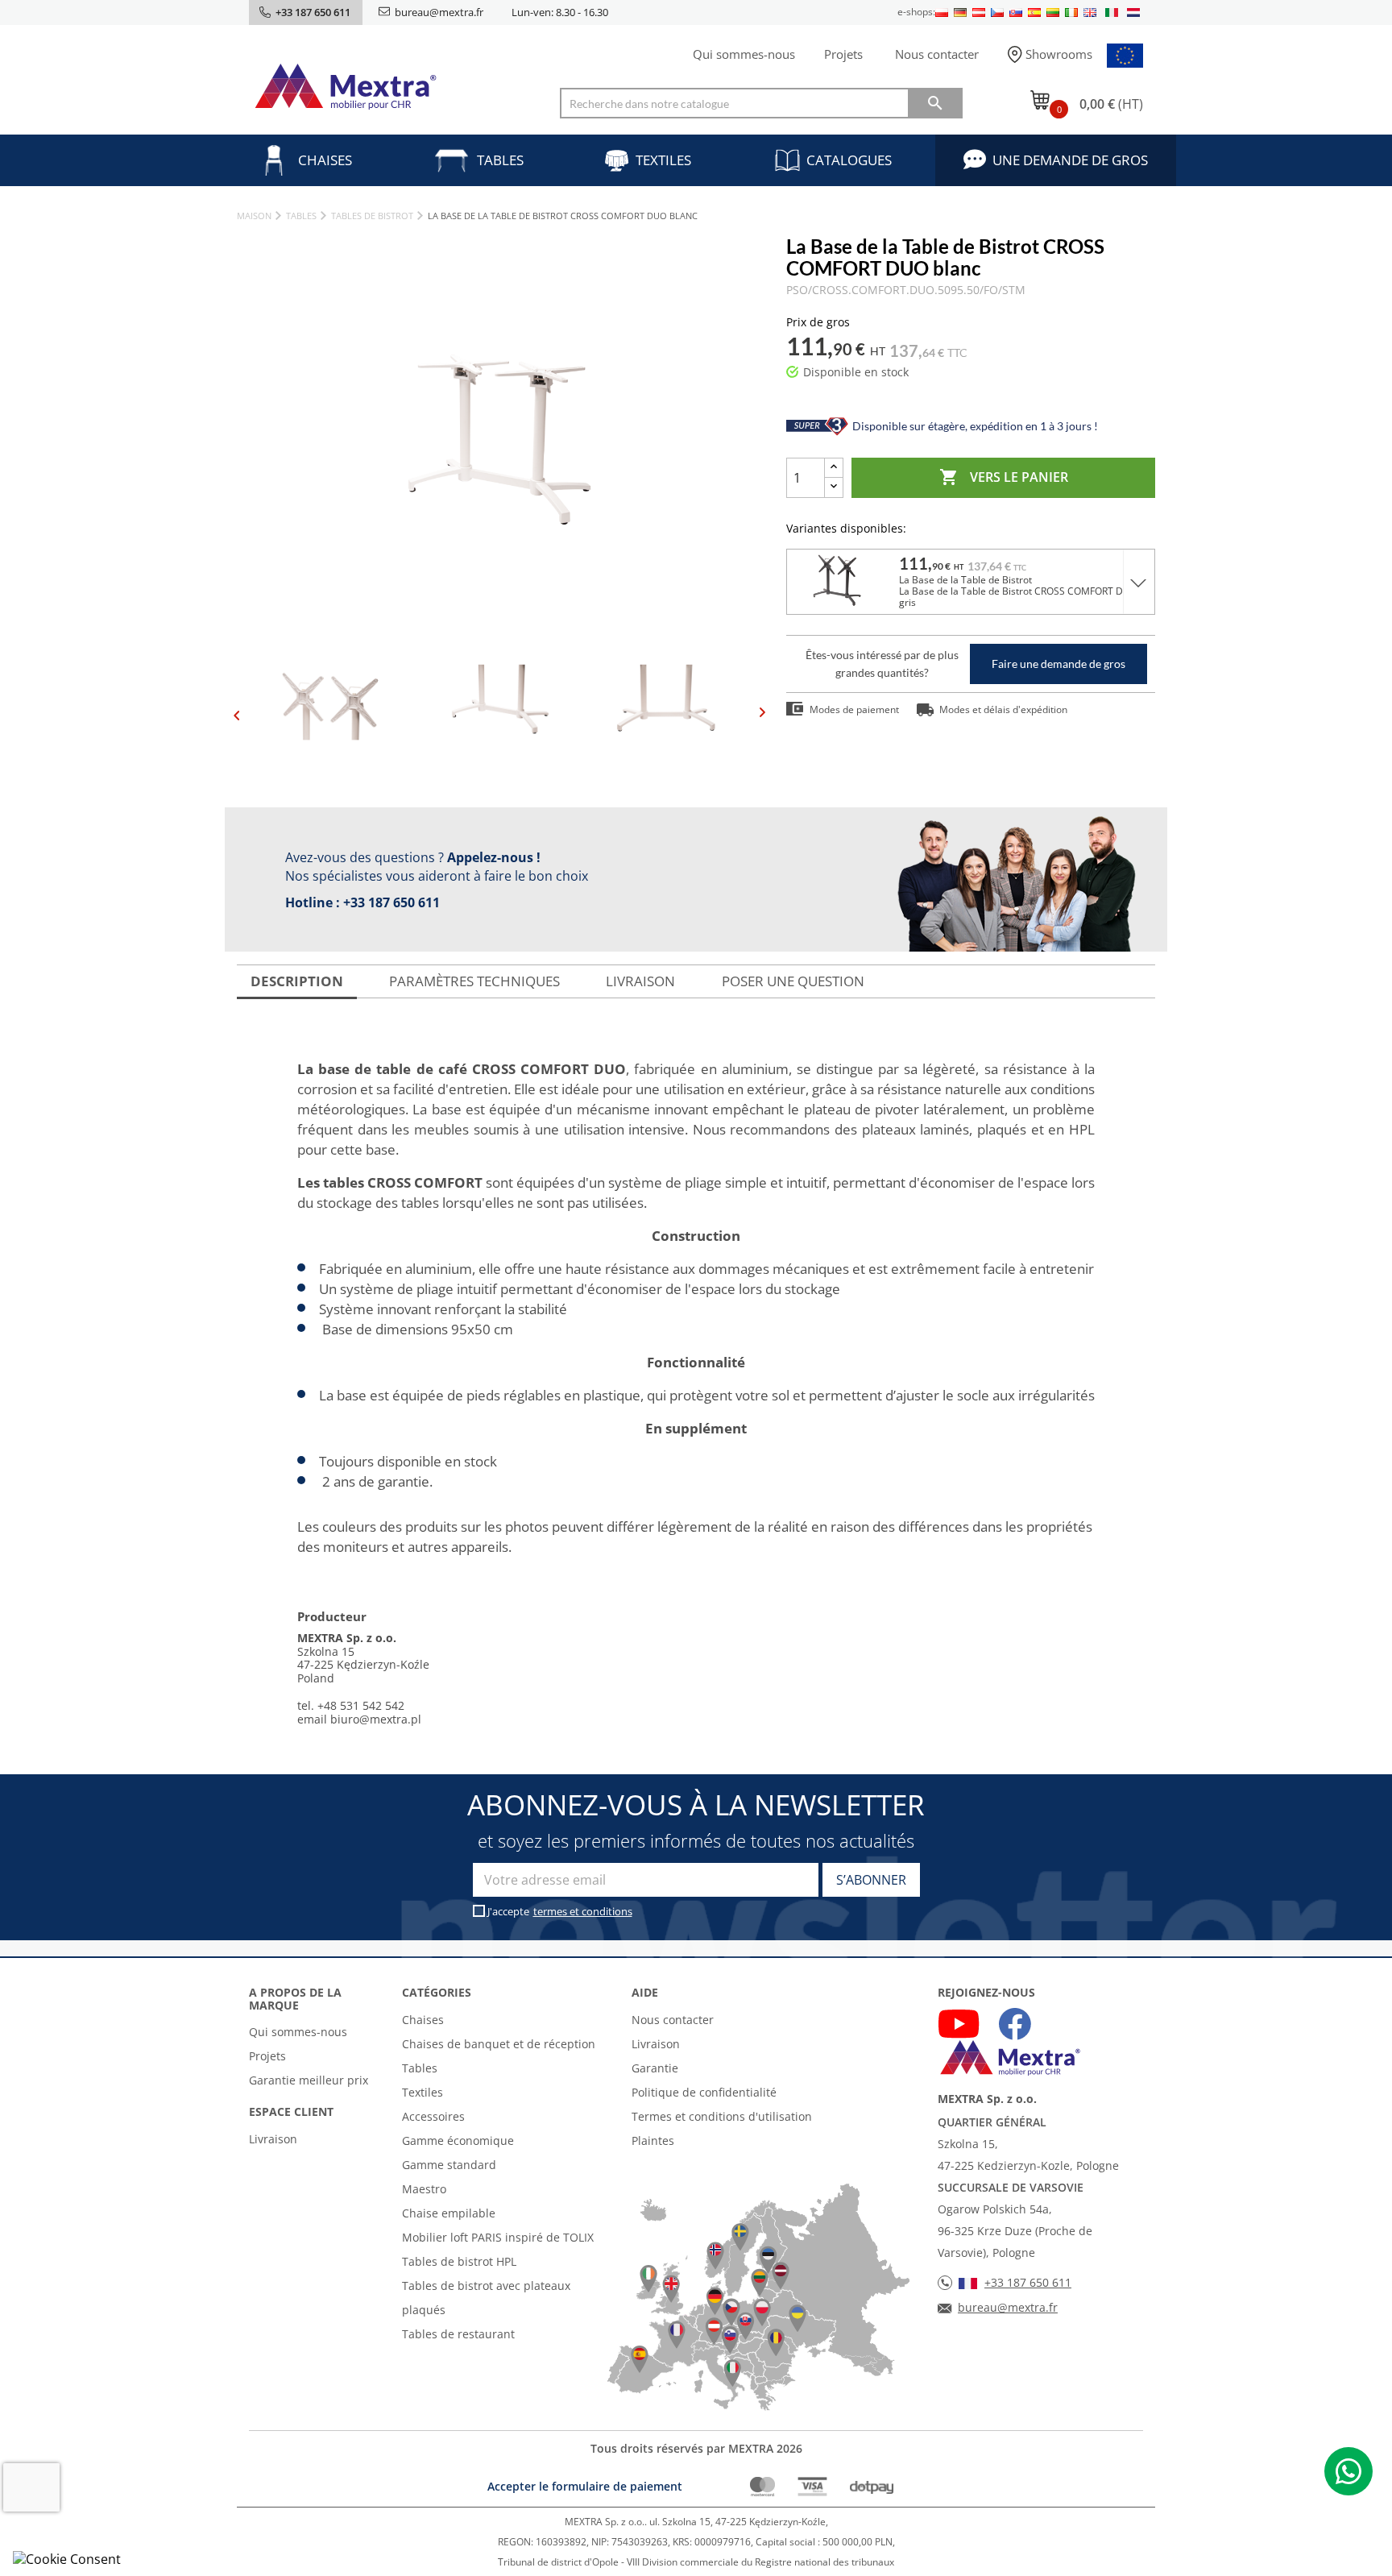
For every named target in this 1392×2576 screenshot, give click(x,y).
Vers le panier (1004, 477)
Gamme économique (458, 2140)
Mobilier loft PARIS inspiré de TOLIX (498, 2237)
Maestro (424, 2189)
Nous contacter (937, 54)
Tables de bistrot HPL (459, 2261)
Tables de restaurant (458, 2334)
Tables (500, 160)
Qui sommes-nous (744, 54)
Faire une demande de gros (1058, 664)
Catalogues (849, 160)
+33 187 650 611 (391, 902)
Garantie (655, 2068)
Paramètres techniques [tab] (474, 981)
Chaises (325, 160)
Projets (843, 54)
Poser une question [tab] (793, 981)
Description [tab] (297, 981)
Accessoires (433, 2116)
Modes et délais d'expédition (1003, 709)
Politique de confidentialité (704, 2092)
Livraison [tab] (640, 981)
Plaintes (653, 2140)
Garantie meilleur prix (309, 2080)
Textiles (663, 160)
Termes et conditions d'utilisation (722, 2116)
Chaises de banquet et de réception (499, 2044)
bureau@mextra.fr (439, 12)
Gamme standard (449, 2165)
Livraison (273, 2139)
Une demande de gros (1070, 160)
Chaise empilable (449, 2213)
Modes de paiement (854, 709)
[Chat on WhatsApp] (1348, 2471)
